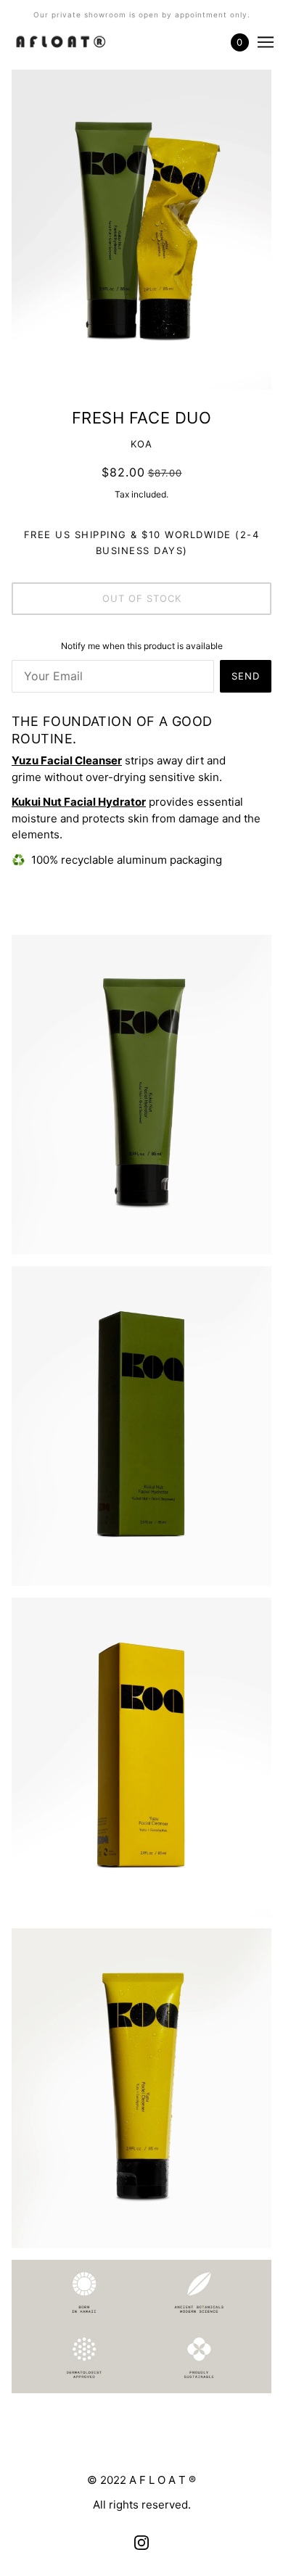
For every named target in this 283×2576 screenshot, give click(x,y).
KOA (141, 444)
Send (246, 676)
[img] (141, 2542)
